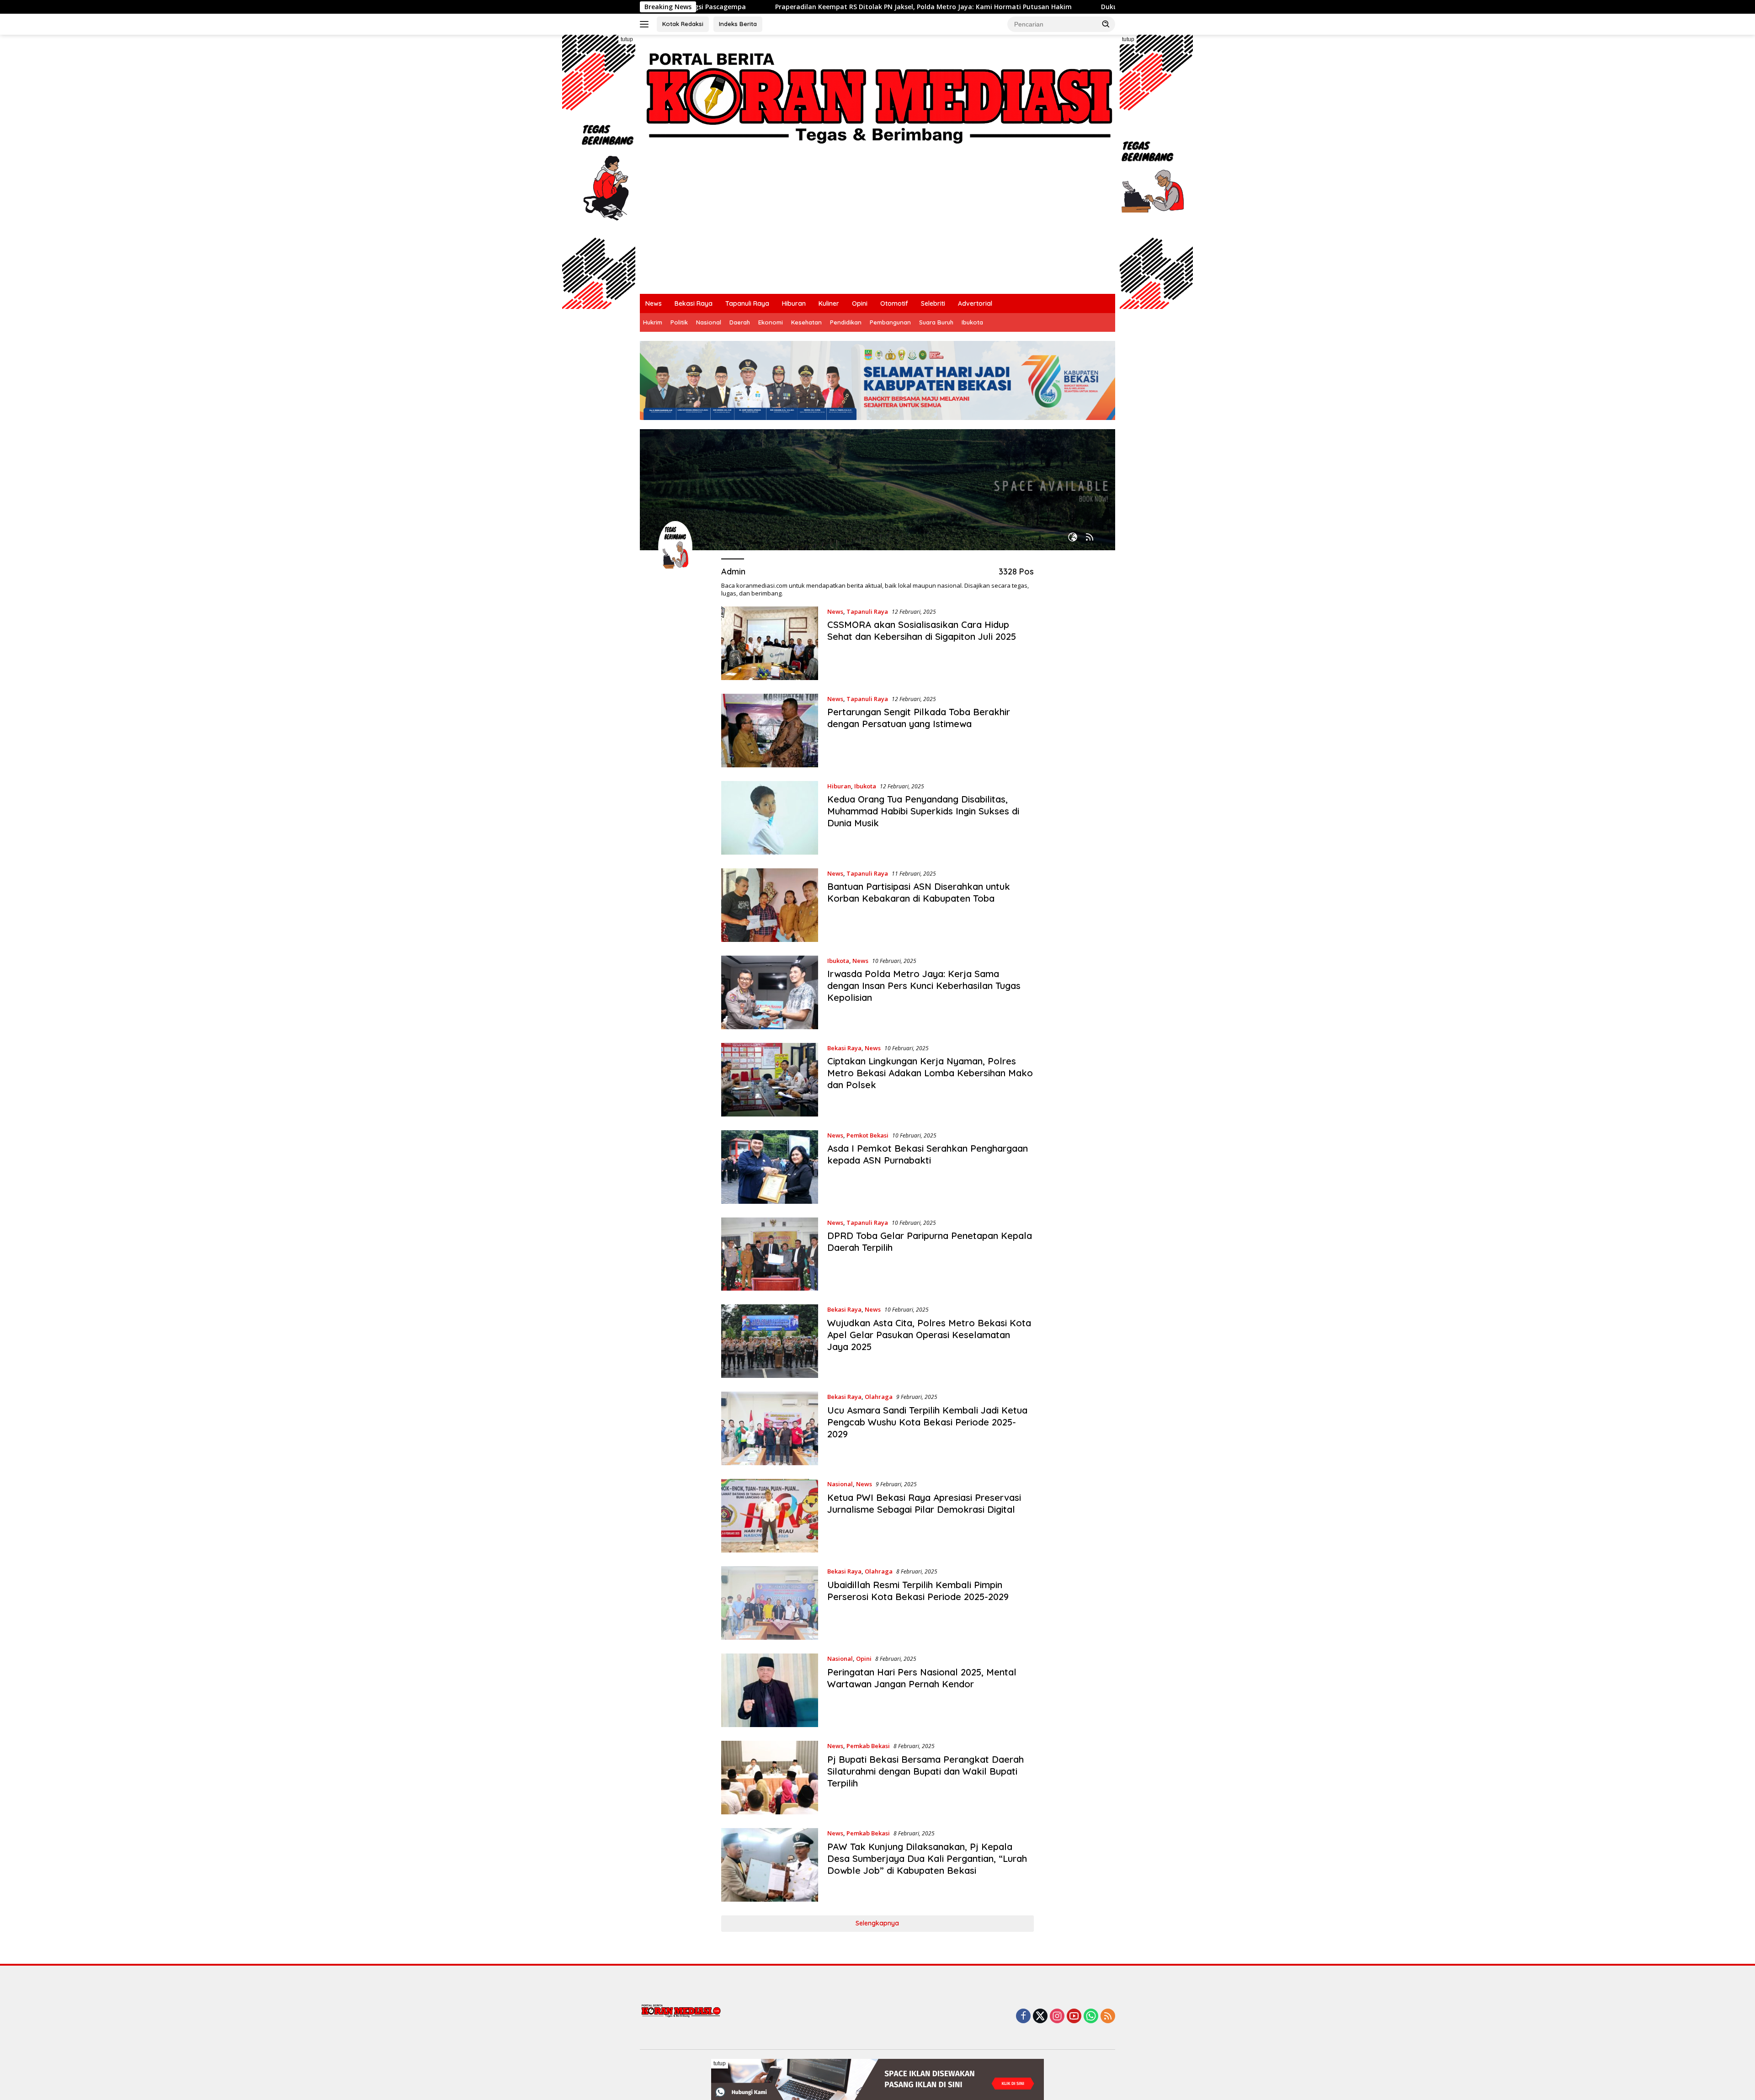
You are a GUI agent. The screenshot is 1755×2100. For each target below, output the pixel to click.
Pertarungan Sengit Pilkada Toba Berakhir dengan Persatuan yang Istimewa (919, 718)
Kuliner (829, 303)
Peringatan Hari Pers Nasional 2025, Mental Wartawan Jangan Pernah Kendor (922, 1678)
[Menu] (646, 24)
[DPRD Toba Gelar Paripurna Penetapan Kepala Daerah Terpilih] (770, 1254)
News (654, 303)
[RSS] (1108, 2017)
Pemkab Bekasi (868, 1746)
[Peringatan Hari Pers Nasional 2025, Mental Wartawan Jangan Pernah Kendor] (770, 1690)
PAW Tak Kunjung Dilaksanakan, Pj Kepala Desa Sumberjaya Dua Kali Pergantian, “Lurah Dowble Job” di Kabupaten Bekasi (927, 1858)
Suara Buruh (936, 322)
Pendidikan (846, 322)
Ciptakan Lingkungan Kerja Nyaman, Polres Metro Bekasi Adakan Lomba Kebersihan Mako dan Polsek (930, 1073)
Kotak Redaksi (683, 24)
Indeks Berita (738, 24)
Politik (679, 322)
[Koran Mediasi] (877, 95)
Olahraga (879, 1397)
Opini (860, 303)
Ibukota (972, 322)
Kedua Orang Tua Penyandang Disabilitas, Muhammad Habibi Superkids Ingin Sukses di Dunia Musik (923, 811)
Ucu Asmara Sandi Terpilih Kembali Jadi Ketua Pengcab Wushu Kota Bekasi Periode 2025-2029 (927, 1422)
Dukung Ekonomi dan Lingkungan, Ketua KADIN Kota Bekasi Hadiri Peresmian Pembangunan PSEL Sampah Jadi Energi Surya (1098, 7)
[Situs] (1073, 538)
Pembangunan (890, 322)
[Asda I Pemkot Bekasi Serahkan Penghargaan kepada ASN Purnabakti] (770, 1167)
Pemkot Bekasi (867, 1135)
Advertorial (975, 303)
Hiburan (794, 303)
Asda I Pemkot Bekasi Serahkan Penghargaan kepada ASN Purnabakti (928, 1154)
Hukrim (653, 322)
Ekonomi (771, 322)
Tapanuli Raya (747, 303)
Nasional (709, 322)
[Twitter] (1040, 2017)
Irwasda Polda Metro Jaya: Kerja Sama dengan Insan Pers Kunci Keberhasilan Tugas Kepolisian (924, 986)
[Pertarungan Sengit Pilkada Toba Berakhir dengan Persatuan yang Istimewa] (770, 731)
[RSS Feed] (1090, 538)
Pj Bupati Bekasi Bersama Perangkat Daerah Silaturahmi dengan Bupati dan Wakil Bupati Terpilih (925, 1771)
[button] (1106, 24)
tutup (627, 39)
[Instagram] (1057, 2017)
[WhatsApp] (1091, 2017)
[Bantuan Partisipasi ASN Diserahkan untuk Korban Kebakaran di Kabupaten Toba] (770, 905)
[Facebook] (1023, 2017)
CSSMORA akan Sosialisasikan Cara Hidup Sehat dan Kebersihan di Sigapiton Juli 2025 (922, 630)
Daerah (740, 322)
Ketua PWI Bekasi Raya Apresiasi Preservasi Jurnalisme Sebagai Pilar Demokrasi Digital (924, 1503)
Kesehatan (806, 322)
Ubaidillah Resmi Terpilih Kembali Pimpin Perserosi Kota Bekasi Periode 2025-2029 (918, 1591)
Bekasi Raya (694, 303)
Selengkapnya (877, 1923)
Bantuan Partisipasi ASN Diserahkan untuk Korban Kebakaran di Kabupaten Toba (919, 892)
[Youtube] (1074, 2017)
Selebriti (933, 303)
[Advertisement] (877, 225)
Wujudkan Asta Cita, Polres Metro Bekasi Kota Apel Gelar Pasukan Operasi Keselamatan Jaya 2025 (929, 1335)
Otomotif (894, 303)
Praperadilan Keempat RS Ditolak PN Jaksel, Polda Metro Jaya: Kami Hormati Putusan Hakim (722, 7)
